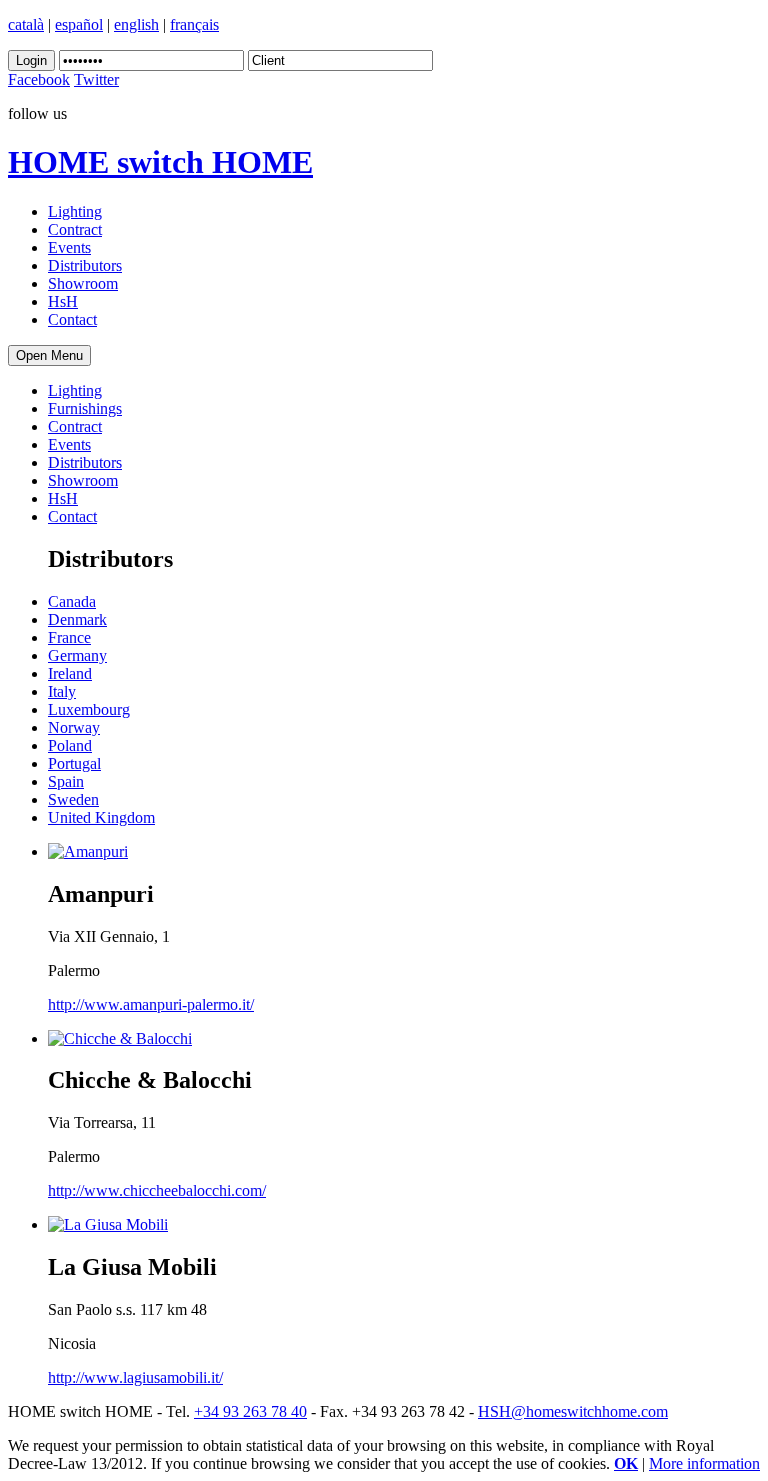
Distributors (85, 265)
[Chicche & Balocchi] (120, 1038)
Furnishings (85, 408)
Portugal (74, 763)
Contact (72, 319)
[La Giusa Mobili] (108, 1224)
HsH (63, 301)
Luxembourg (89, 709)
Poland (70, 745)
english (136, 24)
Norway (74, 727)
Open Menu (49, 355)
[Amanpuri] (88, 851)
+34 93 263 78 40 (250, 1411)
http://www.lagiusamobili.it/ (135, 1377)
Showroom (83, 283)
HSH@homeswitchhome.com (573, 1411)
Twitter (96, 79)
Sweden (73, 799)
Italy (62, 691)
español (79, 24)
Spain (66, 781)
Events (69, 247)
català (26, 24)
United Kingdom (101, 817)
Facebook (39, 79)
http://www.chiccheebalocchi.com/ (157, 1190)
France (69, 637)
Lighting (75, 211)
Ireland (70, 673)
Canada (72, 601)
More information (704, 1463)
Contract (75, 229)
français (194, 24)
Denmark (77, 619)
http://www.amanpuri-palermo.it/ (151, 1004)
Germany (77, 655)
